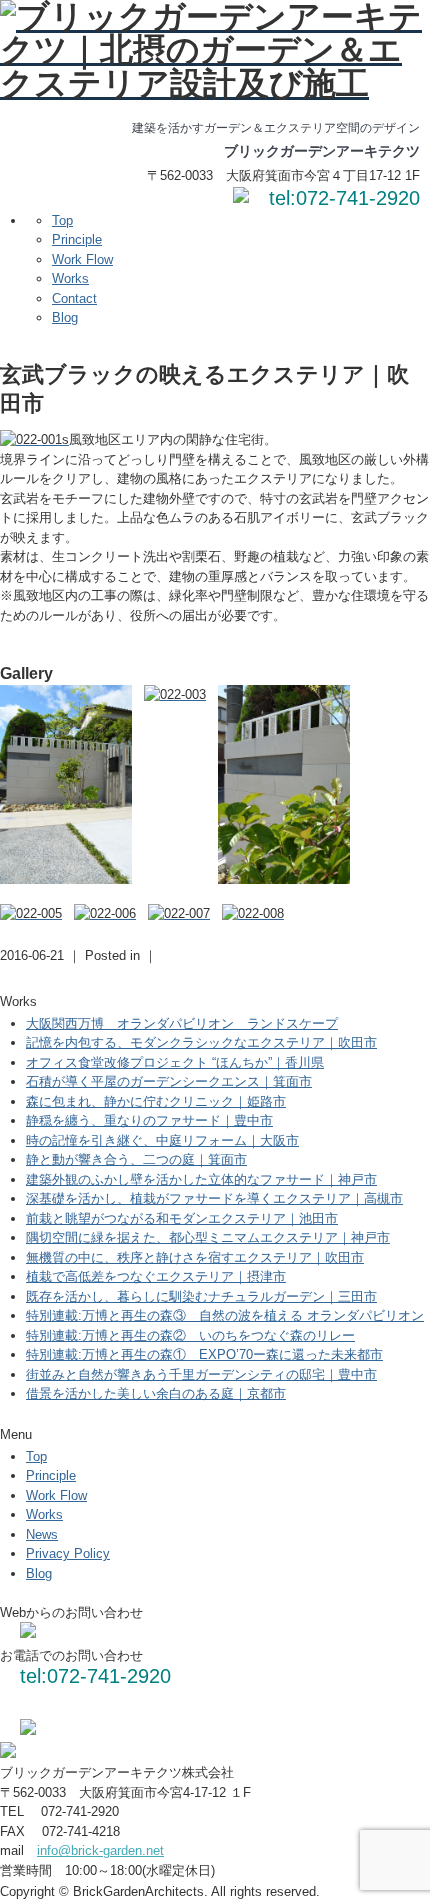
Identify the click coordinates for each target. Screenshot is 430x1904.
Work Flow (82, 259)
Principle (77, 239)
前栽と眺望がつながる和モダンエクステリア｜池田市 (182, 1218)
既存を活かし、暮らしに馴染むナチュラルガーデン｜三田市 (201, 1296)
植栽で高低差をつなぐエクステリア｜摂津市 (156, 1276)
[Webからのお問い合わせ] (241, 198)
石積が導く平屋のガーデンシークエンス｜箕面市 (169, 1081)
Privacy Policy (68, 1553)
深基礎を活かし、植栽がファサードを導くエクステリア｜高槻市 (214, 1198)
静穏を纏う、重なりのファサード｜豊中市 (149, 1120)
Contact (74, 298)
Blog (65, 317)
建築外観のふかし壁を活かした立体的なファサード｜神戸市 (201, 1179)
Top (62, 220)
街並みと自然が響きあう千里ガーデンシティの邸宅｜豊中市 (201, 1374)
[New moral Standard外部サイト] (28, 1730)
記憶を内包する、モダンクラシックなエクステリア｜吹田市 (201, 1042)
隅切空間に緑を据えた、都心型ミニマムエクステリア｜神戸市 (208, 1237)
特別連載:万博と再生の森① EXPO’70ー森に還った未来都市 (204, 1354)
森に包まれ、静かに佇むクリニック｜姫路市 (156, 1101)
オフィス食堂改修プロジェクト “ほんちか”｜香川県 (175, 1062)
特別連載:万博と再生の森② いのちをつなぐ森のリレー (190, 1335)
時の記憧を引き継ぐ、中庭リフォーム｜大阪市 (162, 1140)
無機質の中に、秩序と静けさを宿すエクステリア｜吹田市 (195, 1257)
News (42, 1534)
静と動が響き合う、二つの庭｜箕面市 (136, 1159)
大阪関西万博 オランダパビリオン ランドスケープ (182, 1023)
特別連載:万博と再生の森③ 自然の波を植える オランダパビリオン (225, 1315)
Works (70, 278)
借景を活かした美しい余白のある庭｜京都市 (156, 1393)
